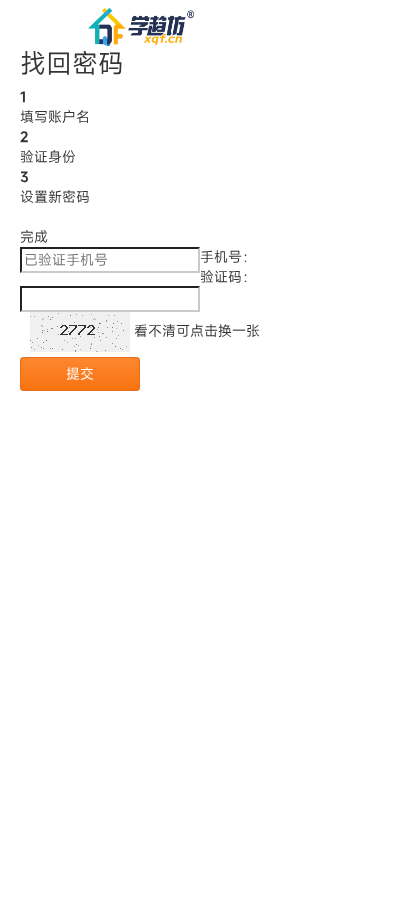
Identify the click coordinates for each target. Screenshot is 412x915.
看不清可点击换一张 (195, 330)
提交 (80, 373)
